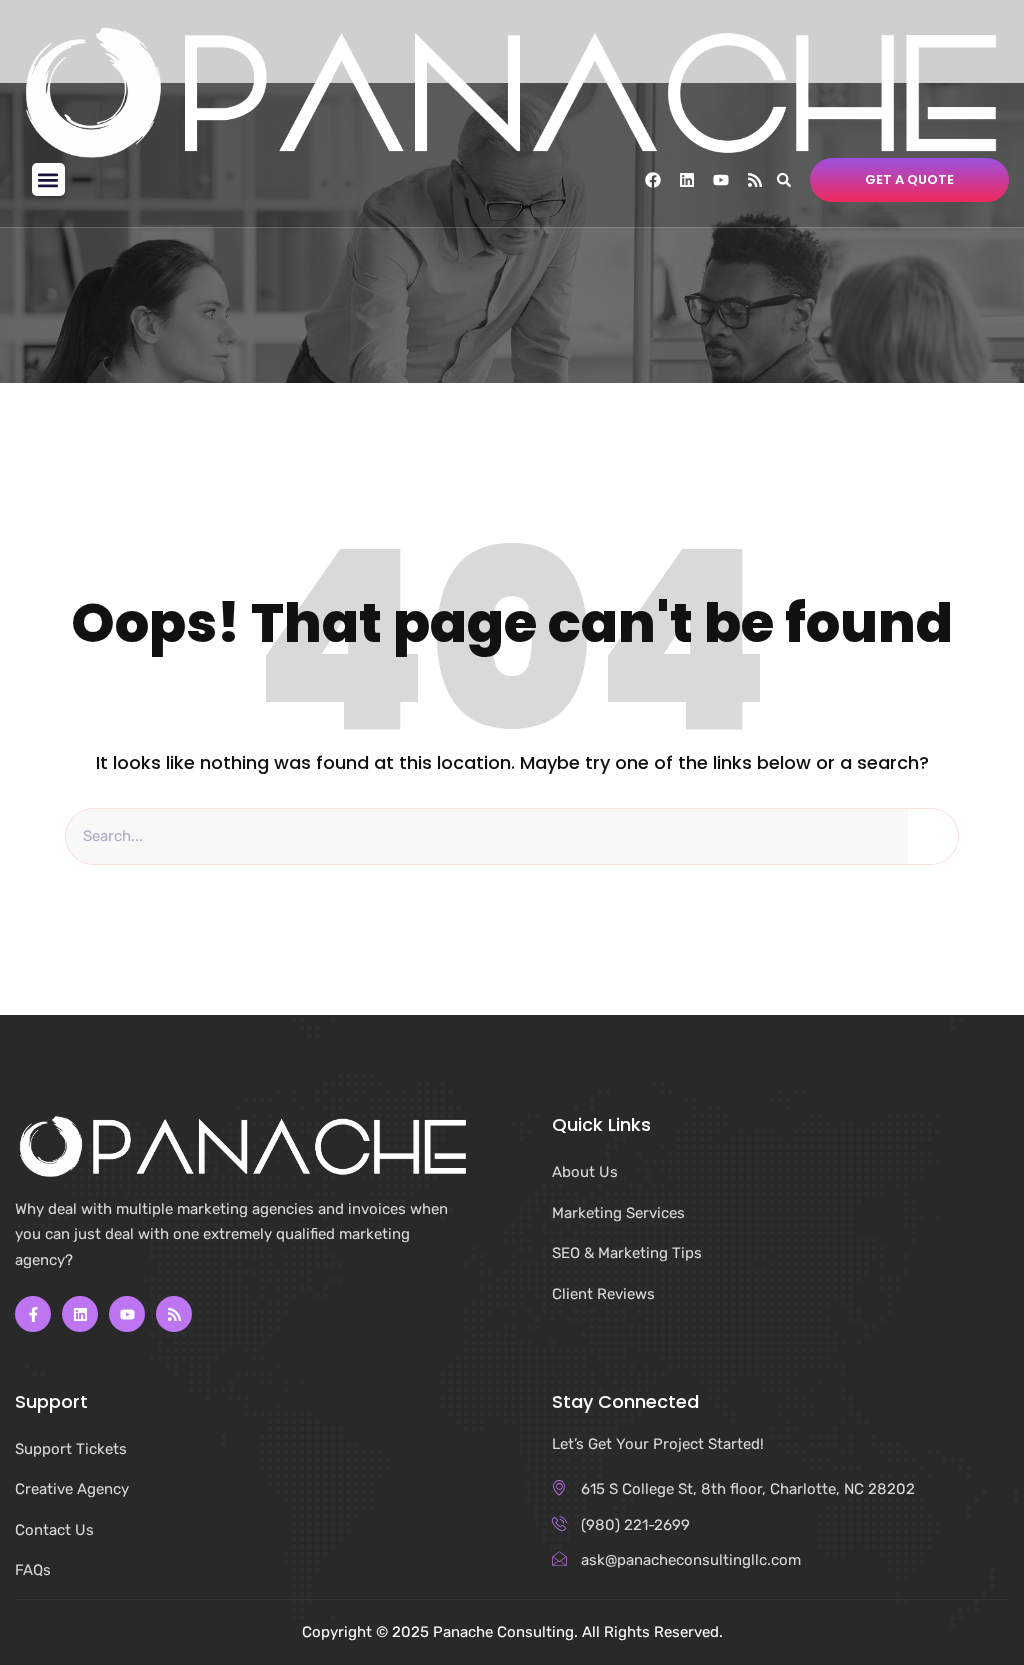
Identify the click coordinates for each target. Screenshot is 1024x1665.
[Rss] (755, 180)
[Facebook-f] (33, 1314)
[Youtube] (721, 180)
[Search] (933, 837)
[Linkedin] (687, 180)
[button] (48, 179)
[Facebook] (653, 180)
